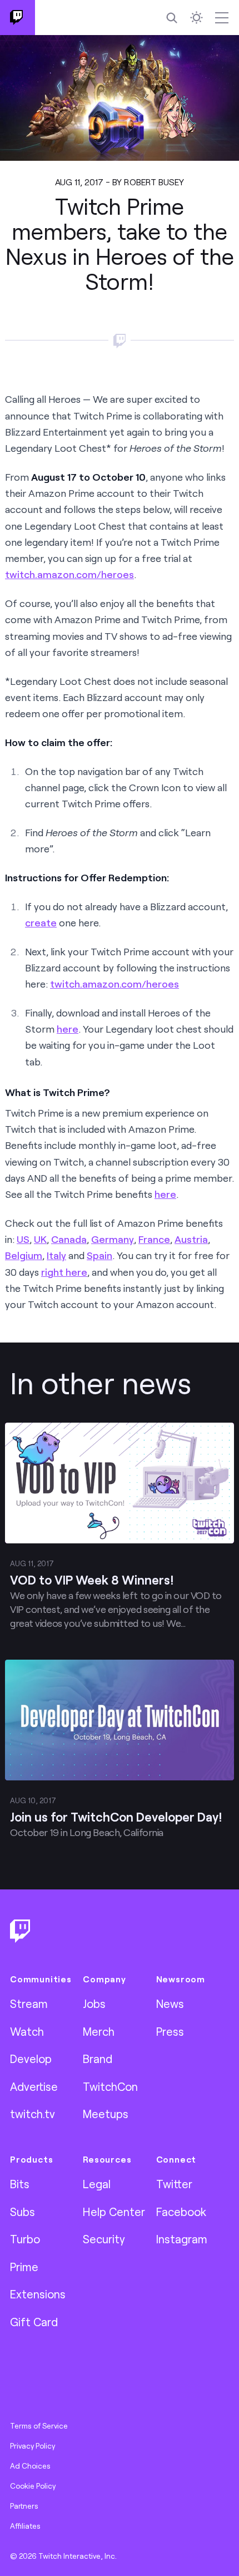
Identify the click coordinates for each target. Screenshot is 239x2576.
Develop (31, 2059)
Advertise (34, 2086)
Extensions (38, 2294)
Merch (99, 2031)
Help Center (114, 2212)
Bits (20, 2184)
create (41, 922)
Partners (24, 2506)
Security (104, 2239)
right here (64, 1272)
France (154, 1239)
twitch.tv (33, 2114)
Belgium (24, 1255)
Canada (69, 1239)
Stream (29, 2003)
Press (170, 2031)
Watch (27, 2031)
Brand (98, 2059)
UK (40, 1239)
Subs (23, 2212)
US (23, 1239)
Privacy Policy (33, 2446)
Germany (113, 1239)
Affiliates (25, 2526)
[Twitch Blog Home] (18, 18)
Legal (97, 2184)
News (170, 2003)
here (68, 1029)
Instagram (182, 2239)
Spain (99, 1255)
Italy (56, 1255)
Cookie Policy (33, 2486)
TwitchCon (110, 2086)
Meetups (106, 2114)
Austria (191, 1239)
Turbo (25, 2239)
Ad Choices (30, 2466)
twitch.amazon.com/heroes (69, 574)
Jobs (94, 2003)
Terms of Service (39, 2426)
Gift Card (34, 2322)
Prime (24, 2267)
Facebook (181, 2212)
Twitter (174, 2184)
